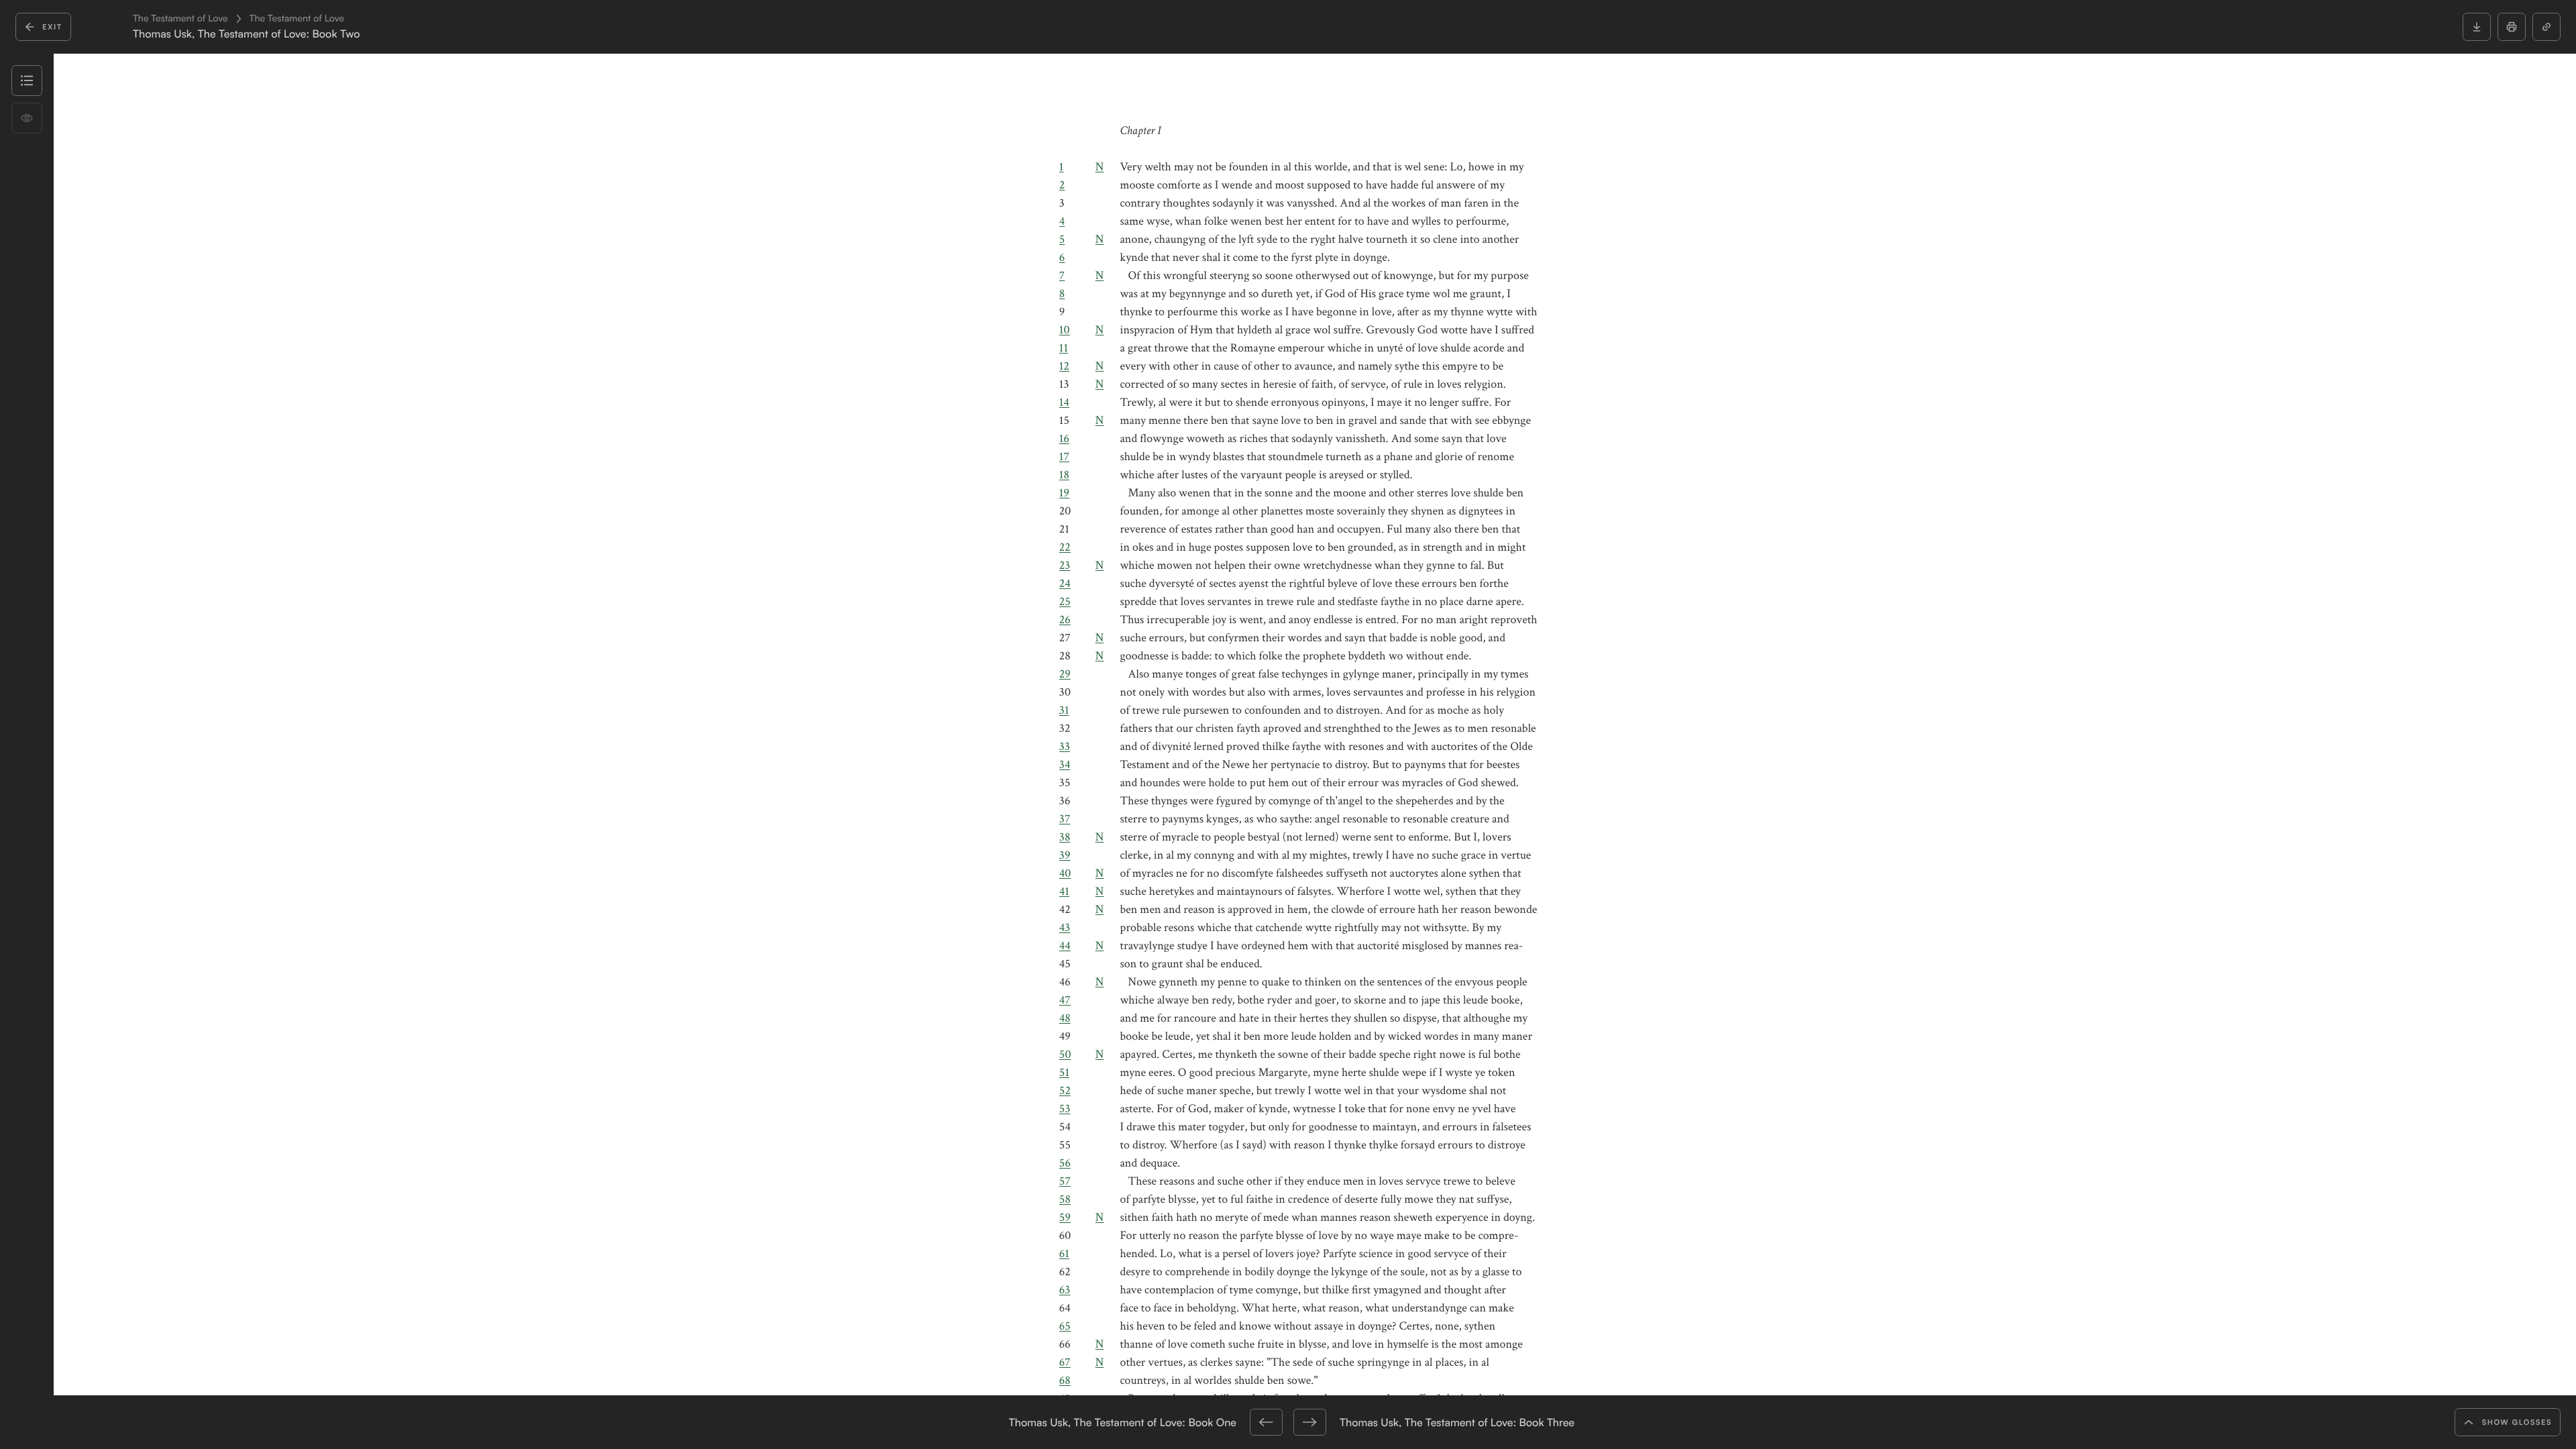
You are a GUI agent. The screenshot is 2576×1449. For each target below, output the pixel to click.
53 (1065, 1109)
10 (1065, 330)
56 (1065, 1164)
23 (1065, 566)
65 (1065, 1327)
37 (1065, 819)
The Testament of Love (180, 19)
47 (1065, 1001)
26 (1065, 620)
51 (1064, 1073)
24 (1065, 584)
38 (1065, 838)
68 (1065, 1381)
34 (1065, 765)
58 (1065, 1200)
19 (1064, 493)
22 (1065, 548)
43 (1065, 928)
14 (1064, 403)
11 (1064, 348)
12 (1064, 367)
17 (1064, 457)
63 (1065, 1290)
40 (1065, 874)
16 (1064, 439)
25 (1065, 602)
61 (1064, 1254)
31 (1064, 711)
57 (1065, 1182)
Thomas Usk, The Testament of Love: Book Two (247, 34)
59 (1065, 1218)
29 (1065, 675)
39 (1065, 856)
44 (1065, 946)
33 (1065, 747)
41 (1064, 892)
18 (1064, 475)
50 (1065, 1055)
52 (1065, 1091)
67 (1065, 1363)
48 (1065, 1019)
